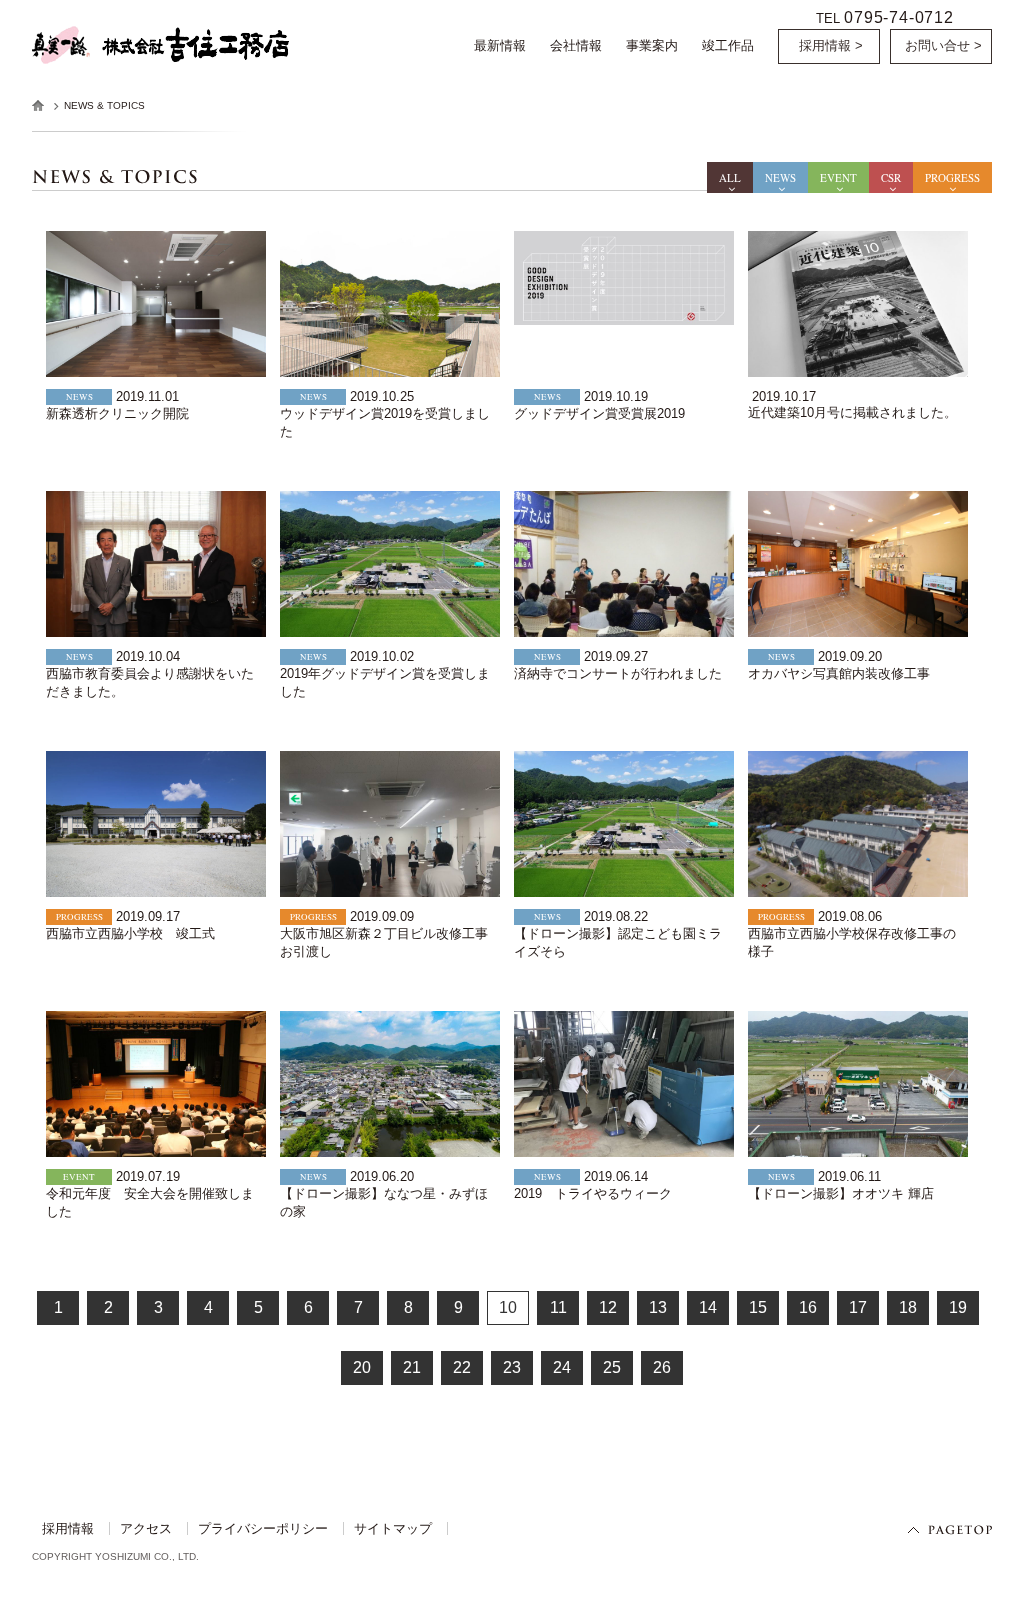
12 (608, 1307)
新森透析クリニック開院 (117, 413)
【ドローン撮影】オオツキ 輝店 (841, 1193)
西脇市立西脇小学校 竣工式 (130, 933)
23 (512, 1367)
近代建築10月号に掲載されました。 (852, 412)
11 (558, 1307)
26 (662, 1367)
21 (412, 1367)
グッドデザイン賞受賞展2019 (599, 413)
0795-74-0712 (899, 17)
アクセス (146, 1528)
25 (612, 1367)
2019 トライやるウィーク (593, 1193)
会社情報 (576, 45)
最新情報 (500, 45)
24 (562, 1367)
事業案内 (652, 45)
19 (958, 1307)
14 (708, 1307)
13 (658, 1307)
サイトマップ (393, 1528)
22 (462, 1367)
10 (508, 1307)
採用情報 (68, 1528)
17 (858, 1307)
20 (362, 1367)
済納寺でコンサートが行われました (618, 673)
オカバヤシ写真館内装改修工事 (839, 673)
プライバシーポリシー (263, 1528)
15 (758, 1307)
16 (808, 1307)
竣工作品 (728, 45)
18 (908, 1307)
